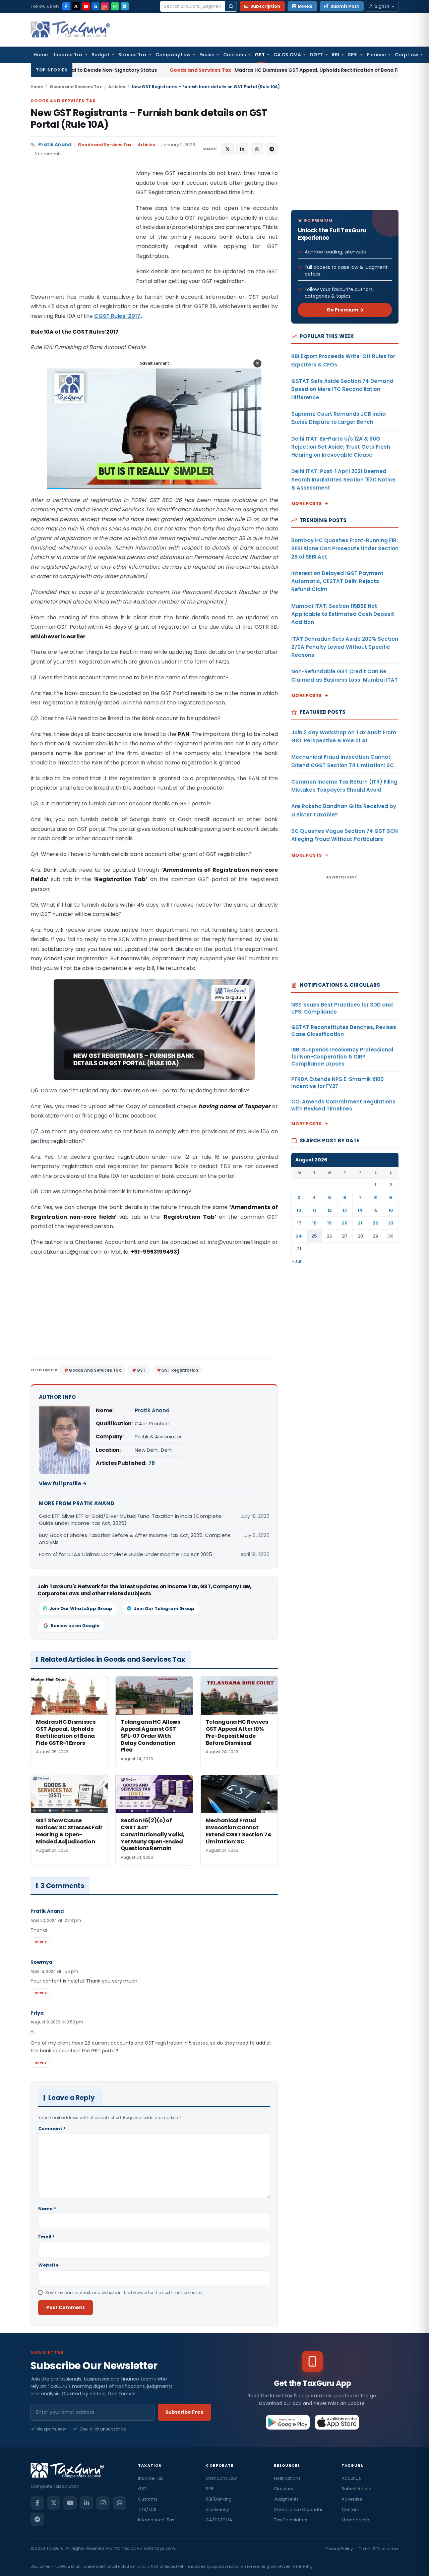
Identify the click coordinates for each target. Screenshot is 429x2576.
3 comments (48, 154)
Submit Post (345, 6)
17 (299, 1223)
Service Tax (133, 55)
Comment (52, 2129)
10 (299, 1210)
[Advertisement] (81, 236)
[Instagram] (105, 6)
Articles (117, 87)
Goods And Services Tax (95, 1370)
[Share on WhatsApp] (257, 149)
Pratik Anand (55, 145)
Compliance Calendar (298, 2509)
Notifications (287, 2478)
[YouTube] (86, 6)
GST (260, 55)
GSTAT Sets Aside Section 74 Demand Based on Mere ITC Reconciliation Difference (342, 389)
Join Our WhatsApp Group (81, 1609)
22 (375, 1223)
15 (375, 1210)
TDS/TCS (147, 2509)
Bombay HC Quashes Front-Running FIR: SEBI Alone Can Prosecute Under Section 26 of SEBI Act (345, 549)
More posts (307, 503)
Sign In (382, 6)
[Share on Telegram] (272, 149)
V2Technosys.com (156, 2548)
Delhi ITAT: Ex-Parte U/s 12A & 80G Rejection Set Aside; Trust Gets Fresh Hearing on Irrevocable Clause (341, 447)
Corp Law (407, 55)
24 (299, 1236)
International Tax (156, 2520)
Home (41, 55)
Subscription (265, 6)
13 (345, 1210)
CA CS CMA (287, 55)
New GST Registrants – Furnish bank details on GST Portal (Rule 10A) (149, 119)
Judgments (286, 2499)
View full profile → (63, 1483)
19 (329, 1223)
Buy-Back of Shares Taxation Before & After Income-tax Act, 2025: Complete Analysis (135, 1539)
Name (47, 2209)
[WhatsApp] (115, 6)
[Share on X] (228, 149)
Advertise (352, 2499)
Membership (355, 2520)
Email (46, 2237)
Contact (350, 2509)
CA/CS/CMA (219, 2520)
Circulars (284, 2489)
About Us (351, 2478)
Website (48, 2265)
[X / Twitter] (76, 6)
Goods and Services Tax (76, 87)
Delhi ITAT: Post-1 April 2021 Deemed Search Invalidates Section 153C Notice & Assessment (343, 479)
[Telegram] (125, 6)
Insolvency (217, 2509)
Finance (377, 55)
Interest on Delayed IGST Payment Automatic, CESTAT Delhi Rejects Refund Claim (337, 581)
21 (360, 1223)
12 (330, 1210)
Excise (207, 55)
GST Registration (180, 1370)
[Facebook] (66, 6)
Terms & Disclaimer (379, 2549)
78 (152, 1463)
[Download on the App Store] (337, 2422)
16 (391, 1210)
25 (314, 1236)
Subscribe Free (185, 2412)
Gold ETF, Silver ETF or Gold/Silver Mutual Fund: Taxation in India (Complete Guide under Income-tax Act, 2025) (130, 1520)
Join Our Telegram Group (164, 1609)
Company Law (173, 55)
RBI (335, 55)
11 (314, 1210)
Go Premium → (345, 310)
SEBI (353, 55)
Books (305, 6)
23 (391, 1223)
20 (345, 1223)
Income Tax (68, 55)
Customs (235, 55)
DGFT (316, 55)
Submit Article (356, 2489)
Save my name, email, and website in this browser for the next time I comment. (125, 2293)
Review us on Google (75, 1626)
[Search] (231, 6)
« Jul (297, 1261)
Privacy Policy (339, 2549)
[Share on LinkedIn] (242, 149)
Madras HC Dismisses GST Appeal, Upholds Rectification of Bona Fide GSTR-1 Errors (205, 70)
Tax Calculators (291, 2520)
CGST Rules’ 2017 (117, 316)
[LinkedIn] (96, 6)
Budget (101, 55)
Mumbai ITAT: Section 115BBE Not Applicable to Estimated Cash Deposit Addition (343, 614)
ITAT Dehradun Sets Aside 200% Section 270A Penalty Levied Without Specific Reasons (345, 647)
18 (314, 1223)
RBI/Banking (219, 2499)
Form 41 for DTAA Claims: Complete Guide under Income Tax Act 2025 (127, 1554)
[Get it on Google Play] (288, 2422)
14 (360, 1210)
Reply (41, 1942)
